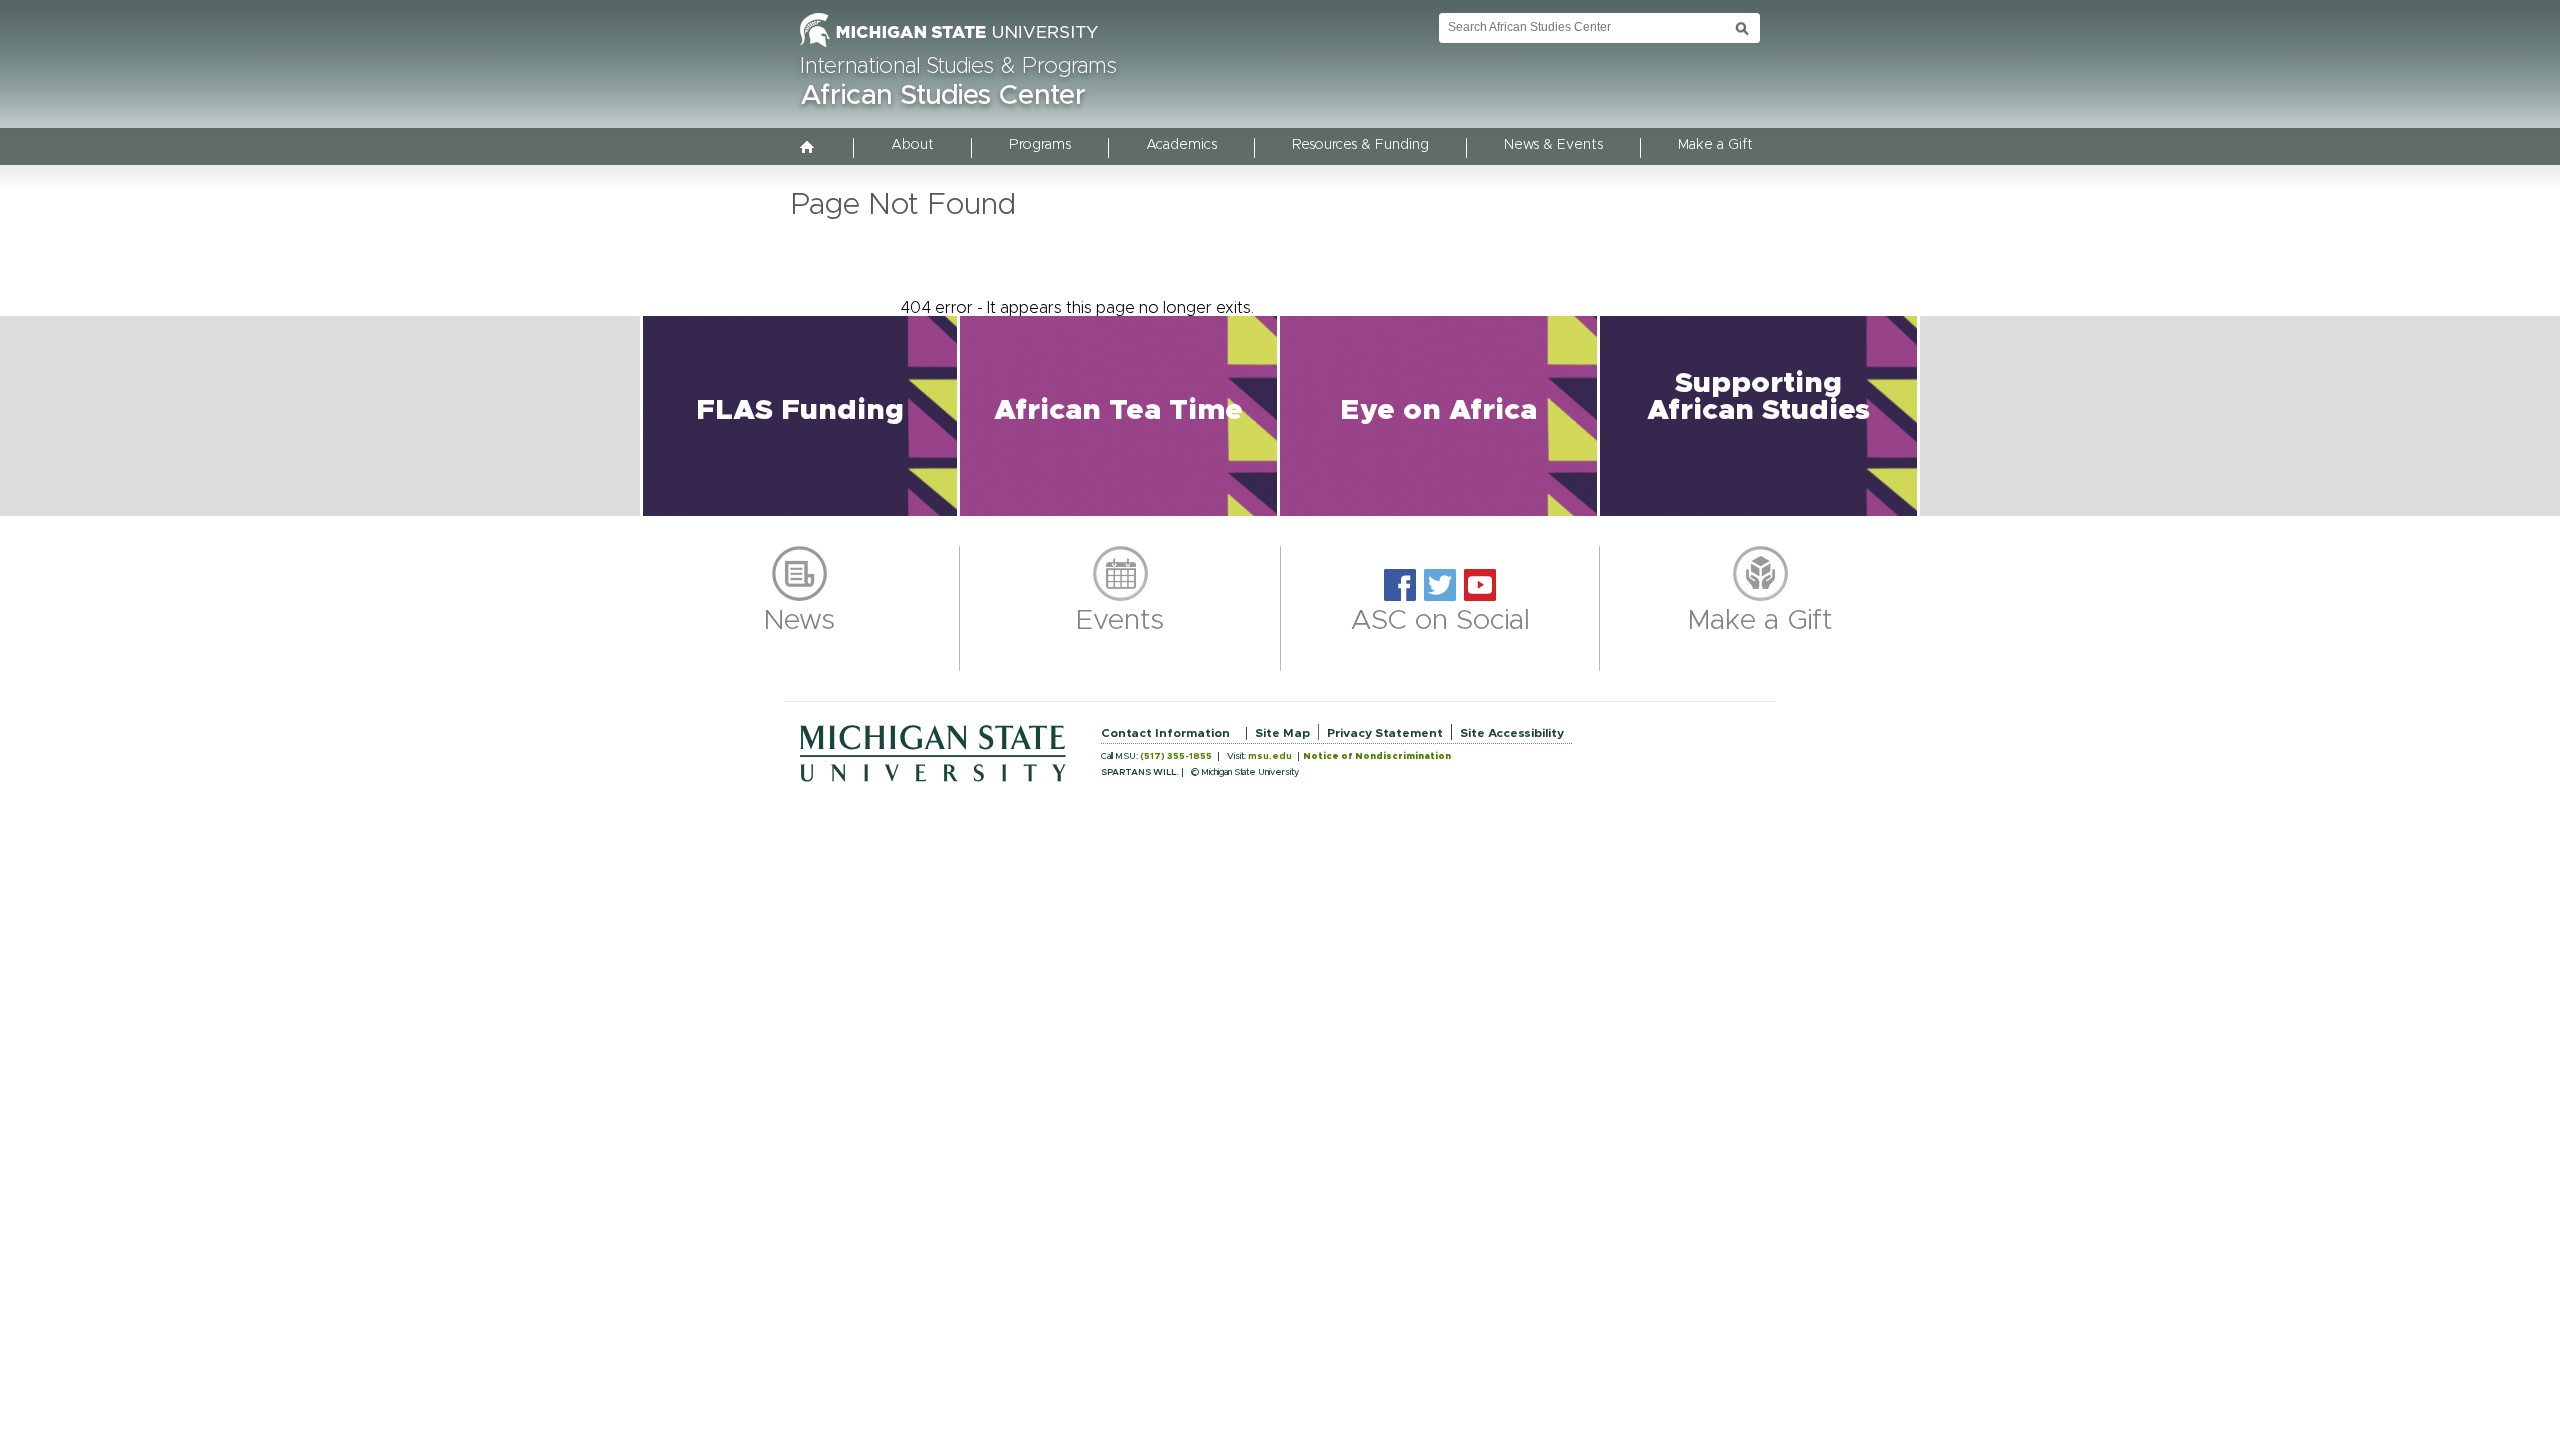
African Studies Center (943, 96)
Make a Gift (1715, 145)
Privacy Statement (1385, 733)
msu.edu (1270, 756)
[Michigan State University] (949, 48)
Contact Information (1165, 733)
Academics (1181, 145)
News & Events (1553, 145)
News (799, 621)
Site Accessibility (1512, 733)
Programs (1040, 145)
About (912, 145)
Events (1120, 621)
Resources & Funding (1360, 145)
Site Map (1282, 733)
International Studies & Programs (958, 67)
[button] (800, 416)
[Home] (808, 149)
